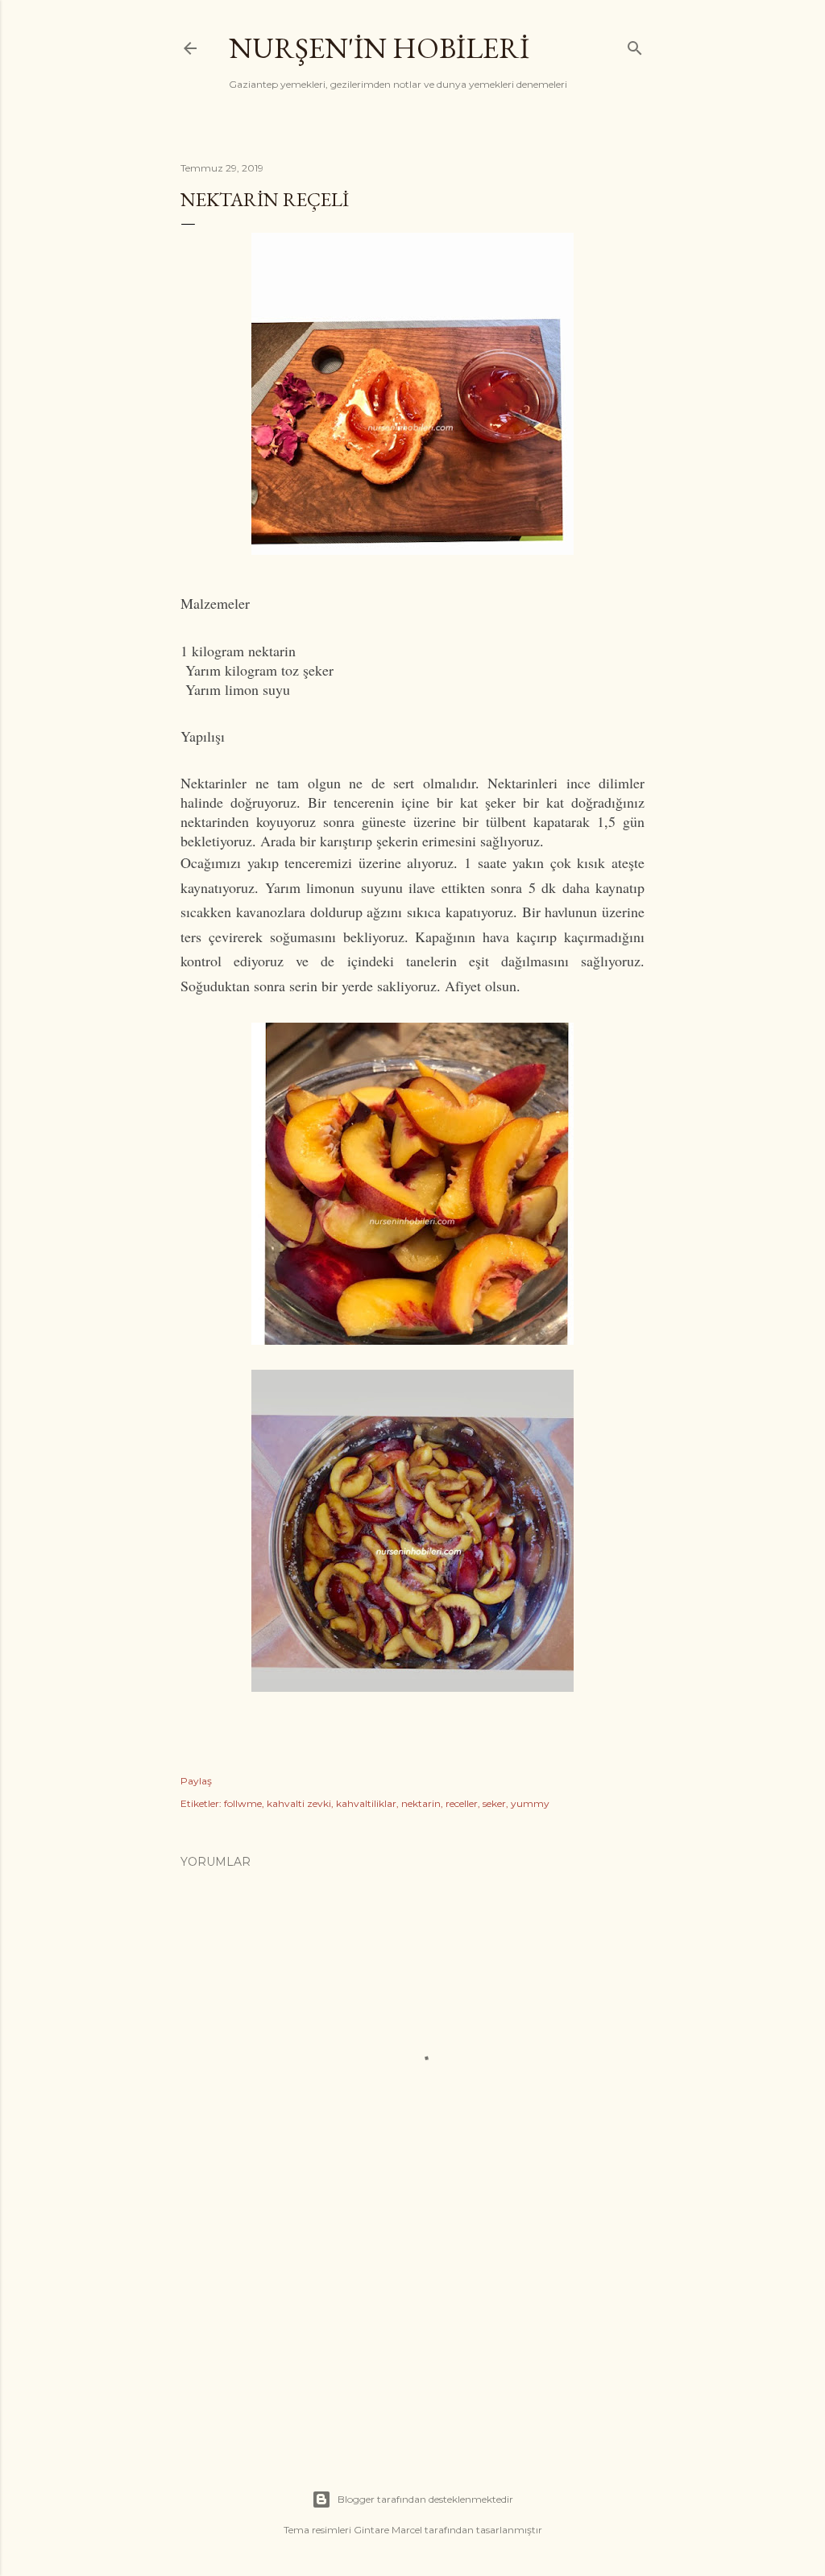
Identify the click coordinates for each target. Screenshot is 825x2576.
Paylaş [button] (196, 1781)
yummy (530, 1803)
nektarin (421, 1803)
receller (462, 1803)
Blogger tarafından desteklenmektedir (425, 2499)
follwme (243, 1803)
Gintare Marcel (388, 2530)
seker (494, 1803)
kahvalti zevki (299, 1803)
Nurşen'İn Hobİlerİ (379, 48)
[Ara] (635, 45)
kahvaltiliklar (366, 1803)
